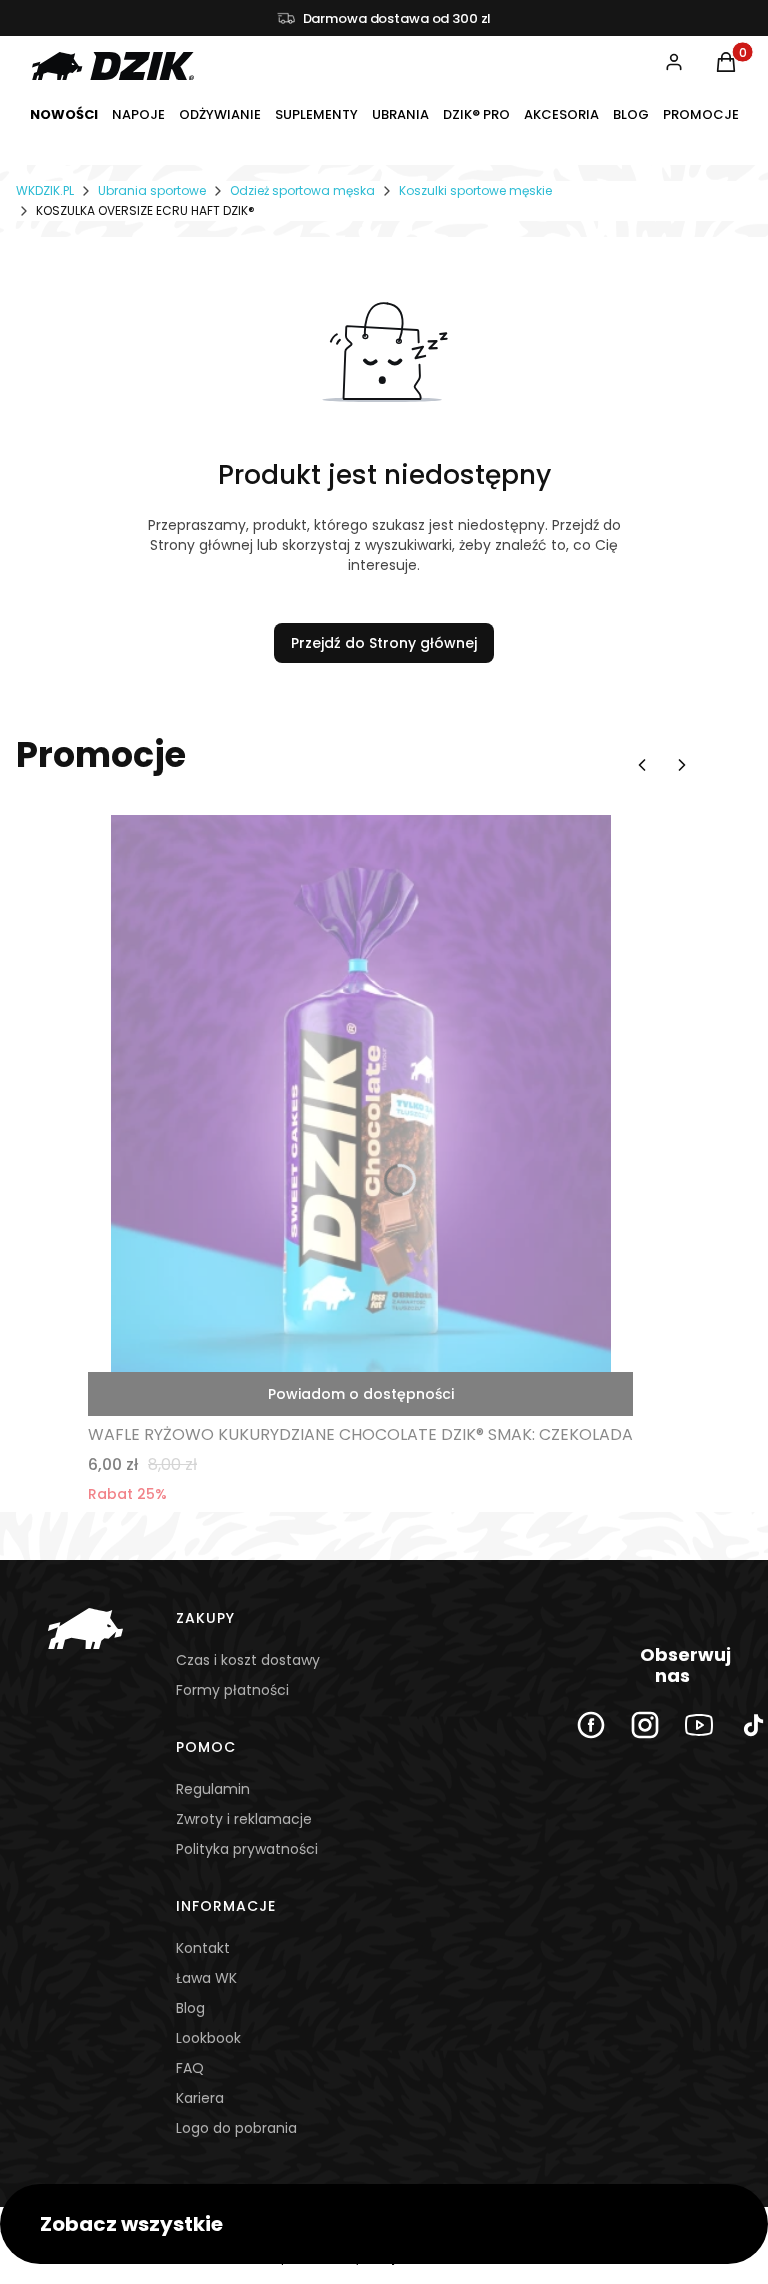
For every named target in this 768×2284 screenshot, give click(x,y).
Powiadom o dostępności (361, 1394)
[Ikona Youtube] (699, 1725)
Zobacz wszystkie (131, 2224)
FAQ (190, 2068)
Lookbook (208, 2038)
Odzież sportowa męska (302, 190)
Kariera (200, 2098)
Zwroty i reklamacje (244, 1819)
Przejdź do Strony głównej (384, 643)
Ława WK (206, 1978)
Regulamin (213, 1789)
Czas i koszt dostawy (248, 1660)
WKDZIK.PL (45, 190)
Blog (190, 2008)
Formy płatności (232, 1690)
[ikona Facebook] (591, 1725)
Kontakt (203, 1948)
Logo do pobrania (236, 2128)
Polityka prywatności (247, 1849)
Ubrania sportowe (152, 190)
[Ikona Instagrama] (645, 1725)
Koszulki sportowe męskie (475, 190)
